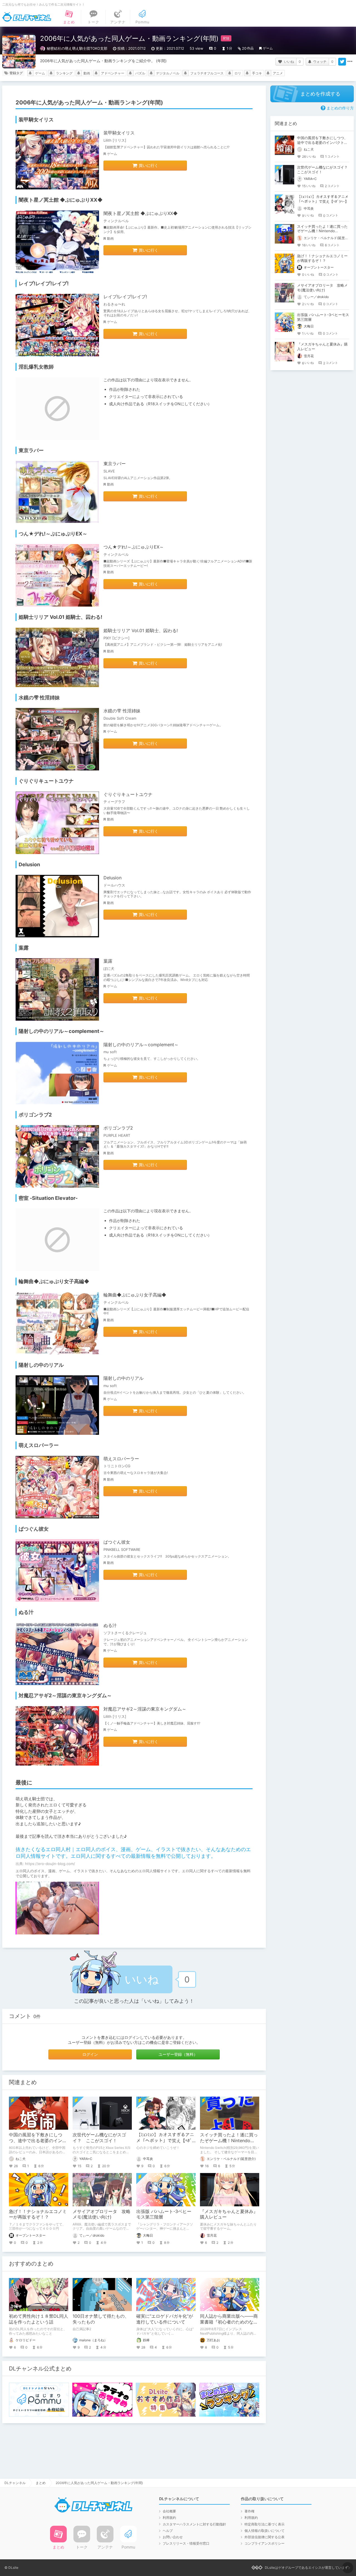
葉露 (108, 961)
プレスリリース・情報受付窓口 (186, 2543)
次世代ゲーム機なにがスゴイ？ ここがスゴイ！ (99, 2138)
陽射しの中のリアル (123, 1378)
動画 (87, 73)
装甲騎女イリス (119, 133)
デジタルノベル (168, 73)
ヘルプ (168, 2531)
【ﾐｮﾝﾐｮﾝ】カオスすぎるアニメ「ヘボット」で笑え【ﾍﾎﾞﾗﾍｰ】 (165, 2141)
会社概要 (169, 2511)
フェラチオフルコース (207, 73)
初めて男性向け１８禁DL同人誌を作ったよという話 (39, 2319)
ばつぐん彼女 (117, 1542)
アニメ (278, 73)
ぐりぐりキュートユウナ (128, 794)
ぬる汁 (110, 1625)
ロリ (238, 73)
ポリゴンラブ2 (118, 1128)
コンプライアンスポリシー (264, 2543)
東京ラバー (115, 464)
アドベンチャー (113, 73)
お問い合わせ (173, 2537)
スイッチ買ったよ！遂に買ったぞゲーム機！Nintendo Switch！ (229, 2141)
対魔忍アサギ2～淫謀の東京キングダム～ (145, 1709)
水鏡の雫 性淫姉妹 (122, 711)
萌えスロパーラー (121, 1459)
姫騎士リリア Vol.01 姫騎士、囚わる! (141, 630)
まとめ (41, 2483)
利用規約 (169, 2518)
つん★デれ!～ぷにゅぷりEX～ (134, 547)
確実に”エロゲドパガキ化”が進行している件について (165, 2319)
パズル (140, 73)
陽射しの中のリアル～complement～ (141, 1045)
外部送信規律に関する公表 (264, 2537)
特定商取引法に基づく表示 (264, 2524)
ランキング (64, 73)
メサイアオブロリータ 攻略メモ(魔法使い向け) (102, 2214)
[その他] (350, 62)
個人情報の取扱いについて (264, 2531)
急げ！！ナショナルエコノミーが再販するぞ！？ (38, 2214)
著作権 (249, 2511)
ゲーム (268, 48)
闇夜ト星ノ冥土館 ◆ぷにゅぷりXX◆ (141, 213)
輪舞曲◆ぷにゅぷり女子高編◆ (135, 1295)
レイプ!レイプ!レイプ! (125, 297)
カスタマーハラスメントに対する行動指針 (194, 2524)
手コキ (257, 73)
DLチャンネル (27, 17)
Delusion (113, 878)
